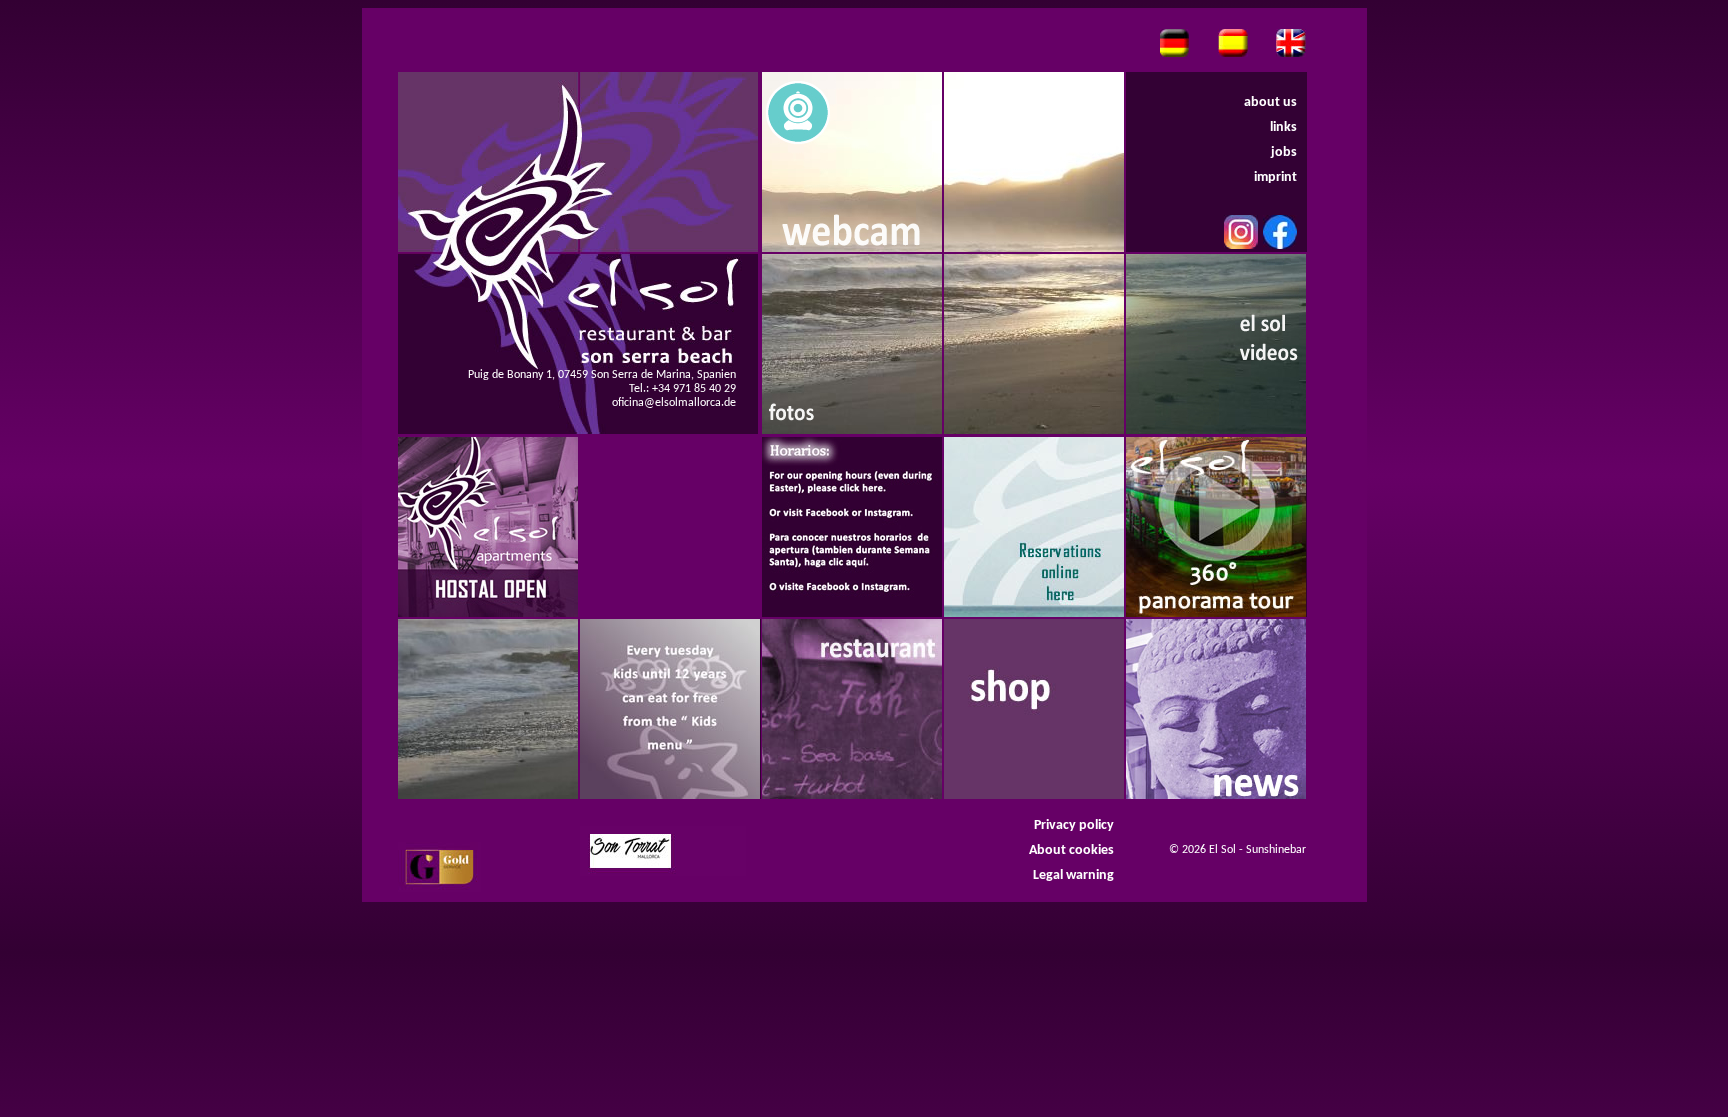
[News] (1216, 709)
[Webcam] (852, 162)
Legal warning (1073, 875)
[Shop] (1034, 709)
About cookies (1071, 850)
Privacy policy (1074, 825)
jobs (1284, 152)
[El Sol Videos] (1216, 344)
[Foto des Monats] (852, 344)
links (1283, 127)
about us (1270, 102)
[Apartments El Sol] (488, 527)
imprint (1275, 177)
